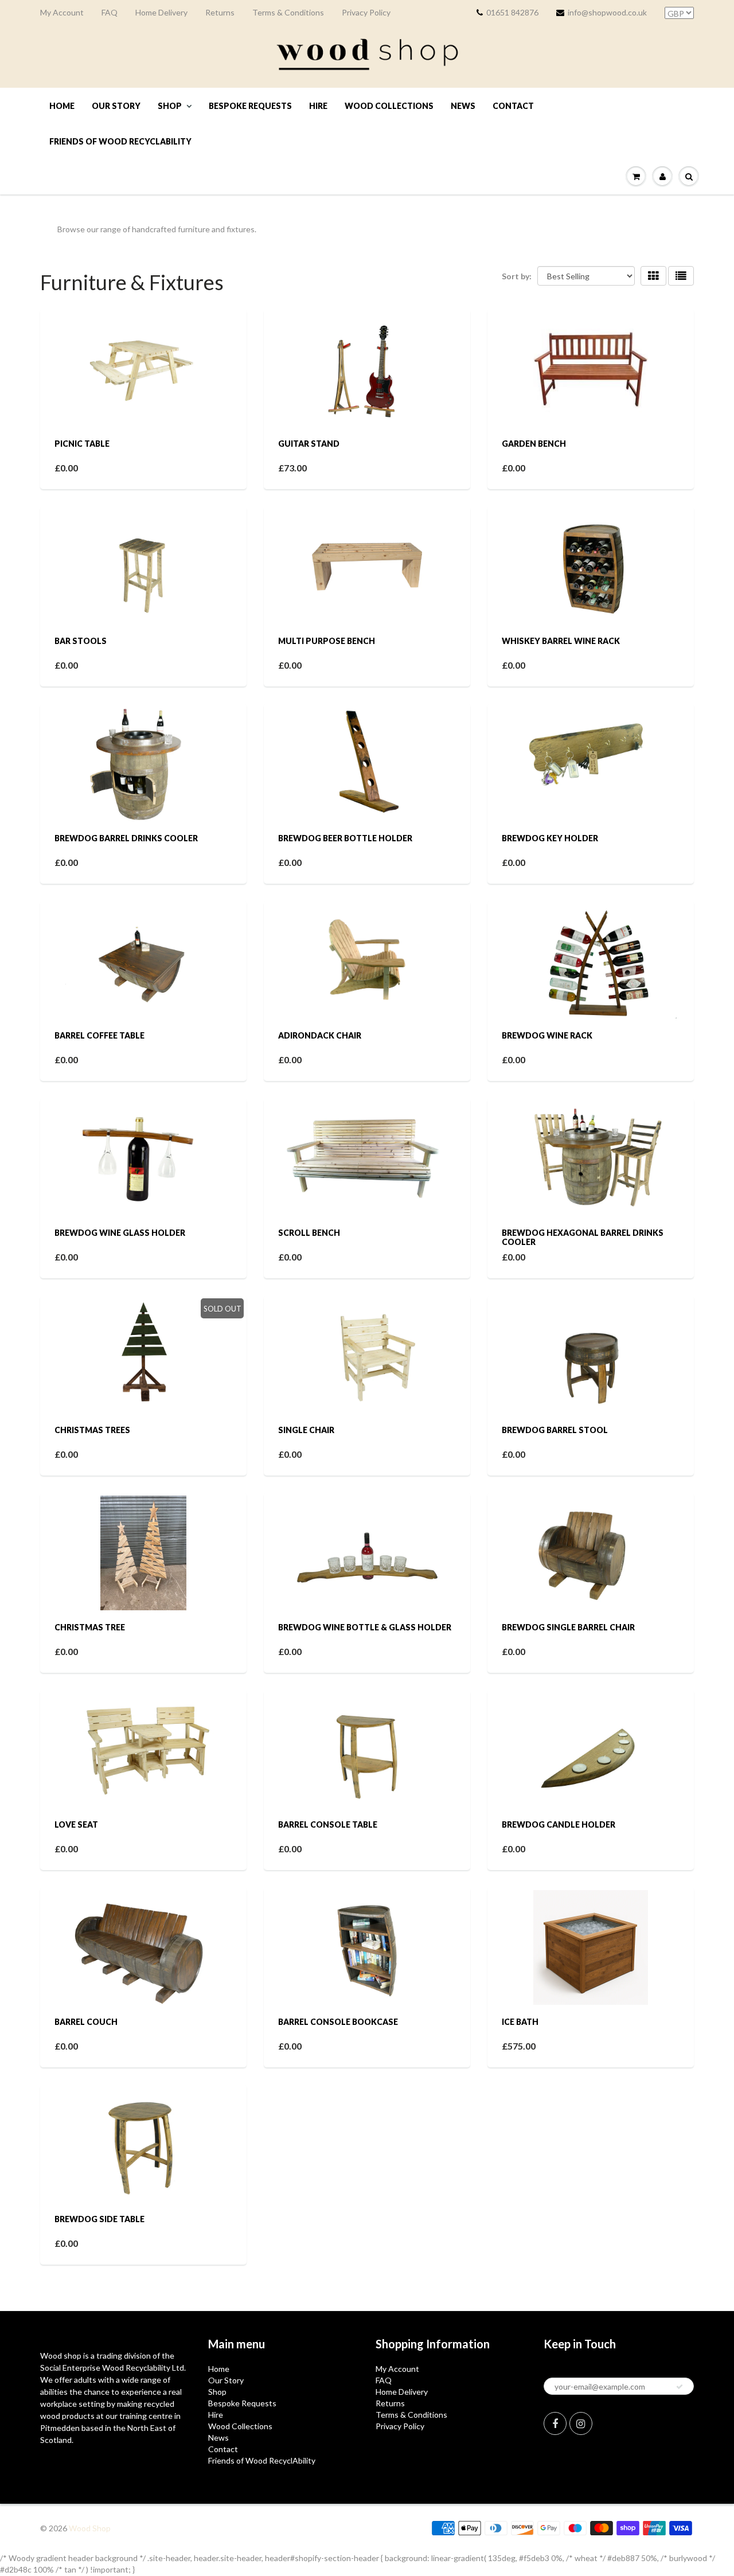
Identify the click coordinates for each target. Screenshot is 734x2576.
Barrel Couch (86, 2022)
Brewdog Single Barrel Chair (568, 1627)
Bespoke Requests (250, 106)
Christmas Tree (90, 1627)
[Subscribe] (680, 2387)
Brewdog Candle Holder (559, 1824)
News (463, 106)
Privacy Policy (366, 12)
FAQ (110, 12)
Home (62, 106)
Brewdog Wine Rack (547, 1035)
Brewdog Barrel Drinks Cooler (126, 838)
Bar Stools (81, 641)
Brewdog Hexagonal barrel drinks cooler (583, 1237)
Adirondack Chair (320, 1035)
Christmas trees (92, 1430)
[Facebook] (555, 2423)
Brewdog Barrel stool (555, 1430)
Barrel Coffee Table (99, 1035)
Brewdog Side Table (99, 2219)
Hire (318, 106)
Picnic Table (82, 444)
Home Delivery (161, 12)
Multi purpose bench (327, 641)
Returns (220, 12)
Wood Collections (389, 106)
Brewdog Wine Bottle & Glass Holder (365, 1627)
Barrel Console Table (328, 1824)
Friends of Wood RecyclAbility (120, 141)
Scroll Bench (309, 1233)
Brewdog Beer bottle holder (345, 838)
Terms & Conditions (288, 12)
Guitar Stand (309, 444)
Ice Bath (520, 2022)
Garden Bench (534, 444)
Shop (170, 106)
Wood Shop (90, 2528)
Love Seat (76, 1824)
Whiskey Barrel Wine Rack (561, 641)
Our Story (116, 106)
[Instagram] (581, 2423)
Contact (513, 106)
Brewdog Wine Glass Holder (120, 1233)
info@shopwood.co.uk (607, 12)
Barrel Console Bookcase (338, 2022)
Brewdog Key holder (550, 838)
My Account (62, 12)
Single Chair (306, 1430)
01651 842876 (512, 12)
